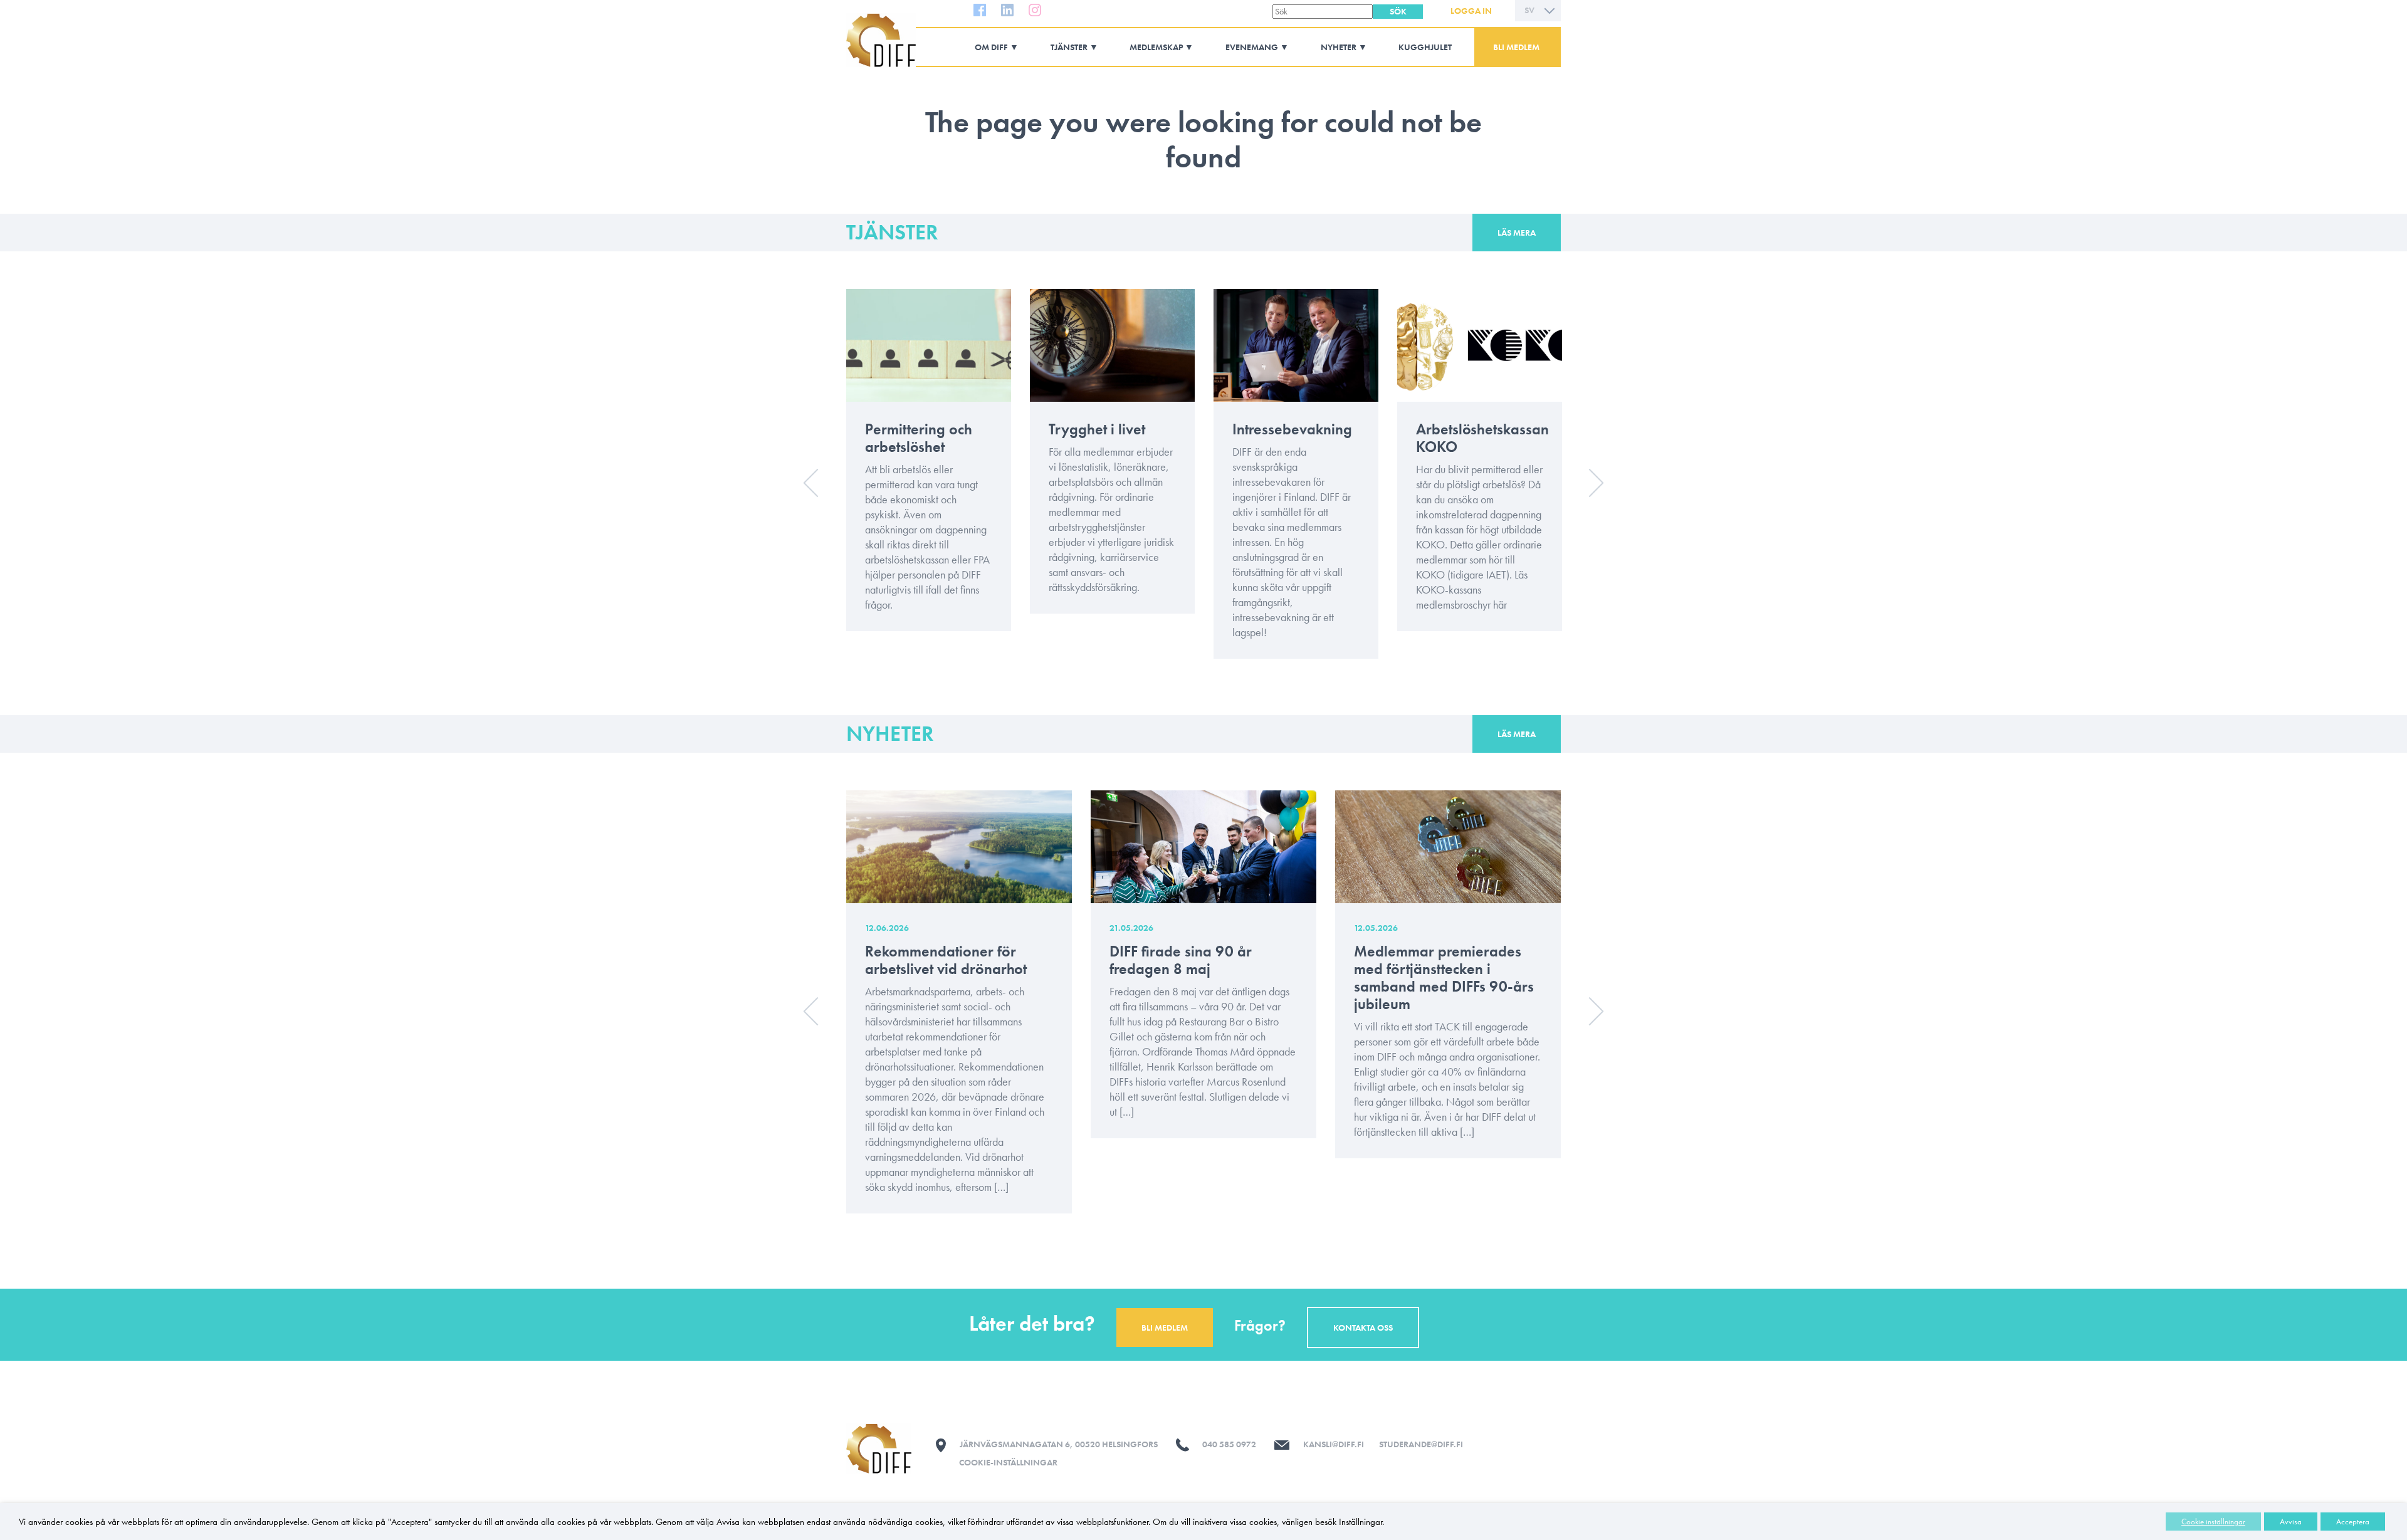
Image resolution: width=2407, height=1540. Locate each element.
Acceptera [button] (2353, 1522)
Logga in (1471, 11)
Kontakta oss (1363, 1328)
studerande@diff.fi (1421, 1444)
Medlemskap (1156, 47)
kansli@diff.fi (1334, 1444)
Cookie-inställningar (1008, 1462)
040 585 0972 (1229, 1444)
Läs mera (1517, 233)
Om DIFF (991, 47)
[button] (1398, 12)
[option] (929, 469)
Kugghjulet (1425, 47)
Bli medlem (1516, 47)
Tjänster (1069, 47)
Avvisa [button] (2291, 1522)
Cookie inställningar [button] (2213, 1522)
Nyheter (1339, 47)
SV (1529, 10)
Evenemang (1252, 47)
